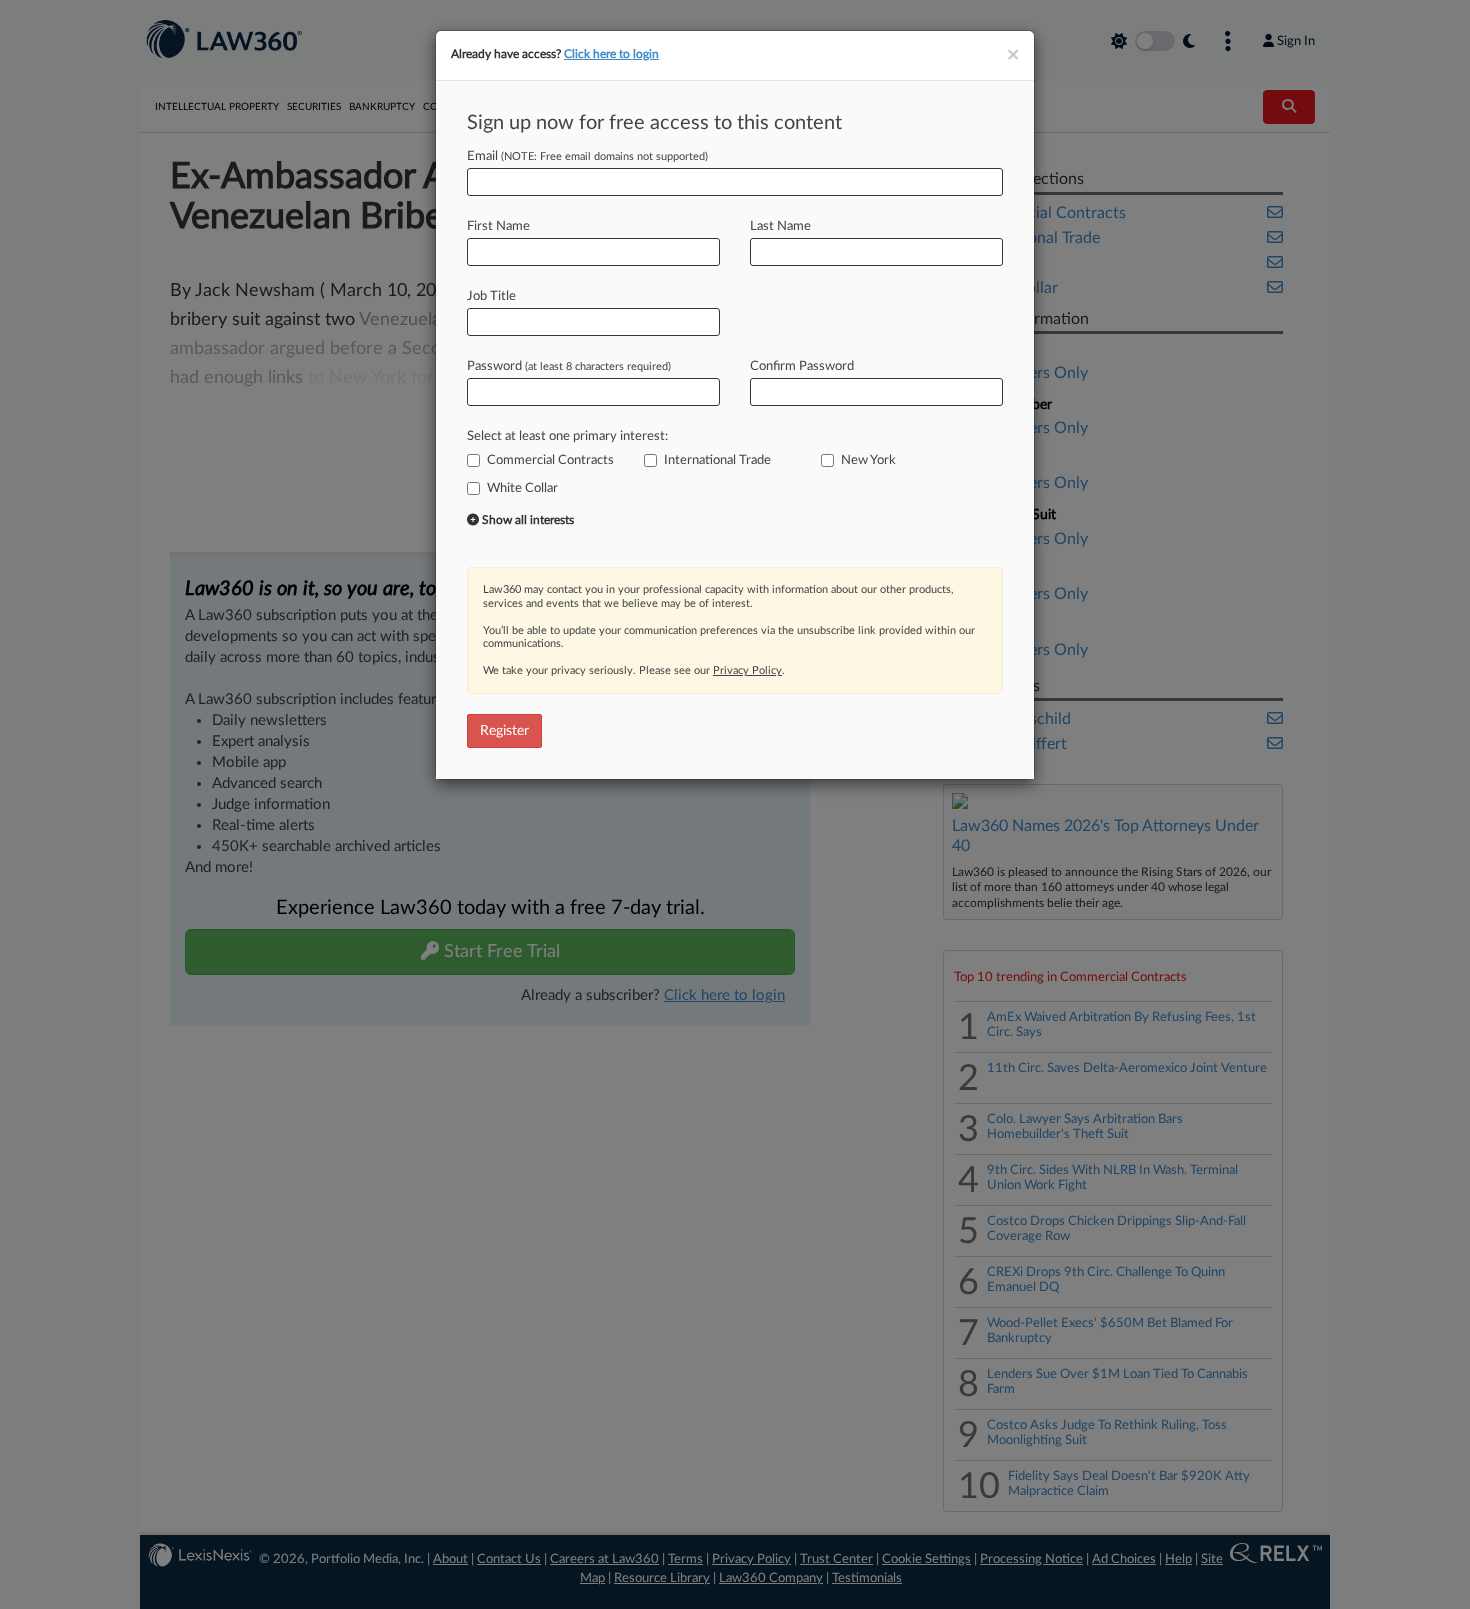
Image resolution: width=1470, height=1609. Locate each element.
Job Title (491, 296)
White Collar (522, 488)
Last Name (780, 226)
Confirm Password (802, 366)
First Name (498, 226)
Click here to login (611, 54)
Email (587, 156)
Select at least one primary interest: (567, 436)
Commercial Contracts (550, 460)
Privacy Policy (747, 670)
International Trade (717, 460)
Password (569, 366)
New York (868, 460)
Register (504, 731)
